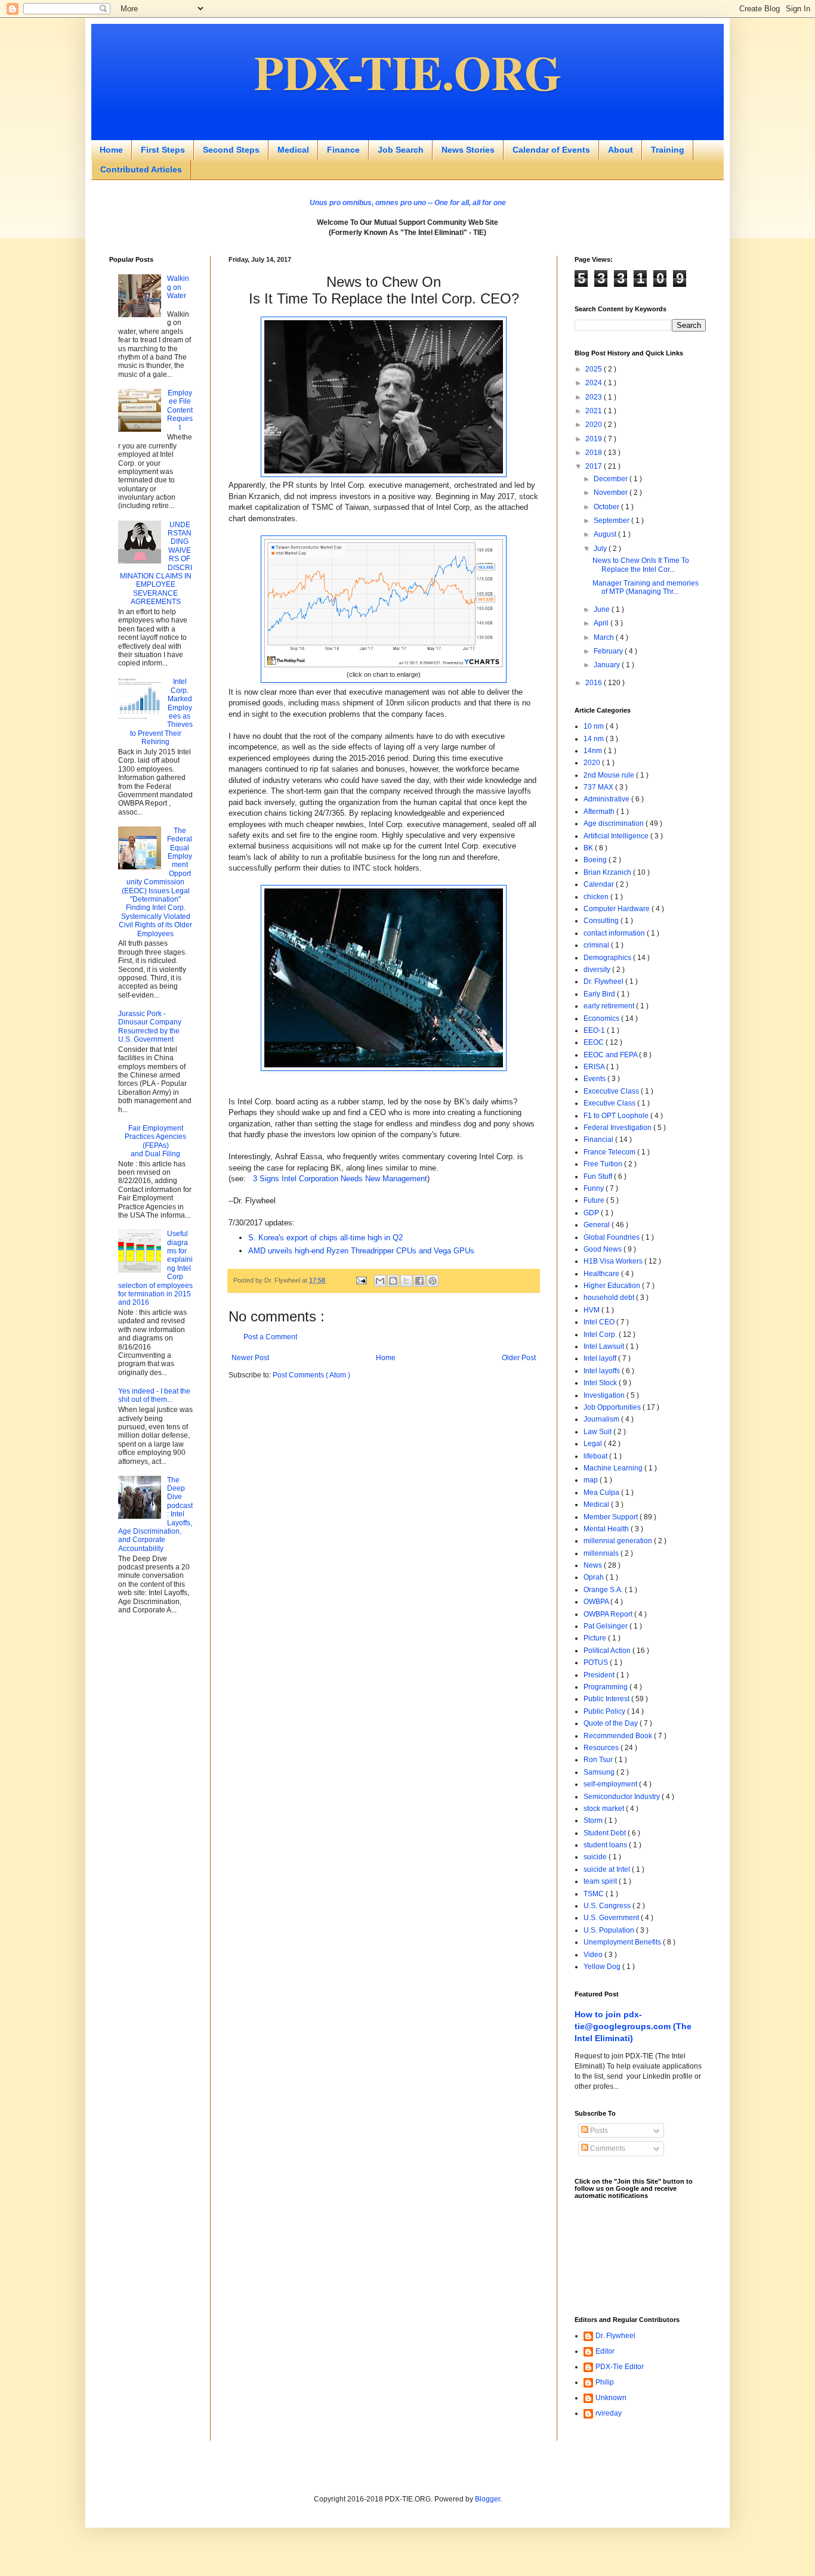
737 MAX (599, 787)
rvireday (609, 2413)
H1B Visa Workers (614, 1261)
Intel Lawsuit (605, 1346)
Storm (594, 1820)
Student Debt (606, 1833)
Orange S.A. (604, 1590)
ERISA (595, 1067)
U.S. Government (612, 1918)
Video (594, 1955)
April (602, 623)
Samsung (600, 1772)
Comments (607, 2148)
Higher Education (613, 1286)
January (608, 665)
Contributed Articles (141, 169)
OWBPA (597, 1602)
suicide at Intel (608, 1869)
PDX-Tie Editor (620, 2367)
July (601, 549)
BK (589, 848)
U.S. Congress (608, 1906)
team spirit (601, 1881)
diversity (598, 970)
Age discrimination (615, 823)
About (620, 150)
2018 (595, 453)
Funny (595, 1188)
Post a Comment (270, 1337)
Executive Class (610, 1103)
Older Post (519, 1358)
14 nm (595, 739)
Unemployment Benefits (623, 1942)
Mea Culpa (602, 1493)
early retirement (610, 1006)
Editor (605, 2351)
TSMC (595, 1894)
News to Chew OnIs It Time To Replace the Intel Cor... (641, 565)
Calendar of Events (551, 150)
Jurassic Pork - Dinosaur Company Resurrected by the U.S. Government (150, 1027)
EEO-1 (595, 1030)
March (605, 637)
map (592, 1480)
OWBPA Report (609, 1614)
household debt (610, 1298)
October (607, 507)
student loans (606, 1845)
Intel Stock (601, 1383)
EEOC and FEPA (611, 1055)
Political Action (608, 1651)
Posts (598, 2131)
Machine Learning (614, 1468)
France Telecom (610, 1152)
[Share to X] (406, 1281)
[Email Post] (360, 1280)
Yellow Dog (603, 1967)
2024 (595, 383)
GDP (592, 1213)
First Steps (163, 150)
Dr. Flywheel (604, 982)
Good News (603, 1249)
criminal (597, 945)
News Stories (468, 150)
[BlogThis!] (393, 1281)
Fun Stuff (599, 1176)
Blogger (487, 2499)
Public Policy (605, 1711)
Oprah (595, 1577)
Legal (594, 1444)
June (603, 609)
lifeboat (596, 1456)
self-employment (611, 1784)
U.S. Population (610, 1930)
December (612, 479)
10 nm (595, 726)
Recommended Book (619, 1736)
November (612, 493)
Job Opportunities (613, 1407)
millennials (602, 1553)
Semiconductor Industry (623, 1797)
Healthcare (602, 1274)
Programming (606, 1687)
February (609, 651)
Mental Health (607, 1529)
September (612, 521)
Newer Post (250, 1358)
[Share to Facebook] (419, 1281)
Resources (602, 1748)
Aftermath (600, 812)
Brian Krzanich (608, 872)
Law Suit (598, 1432)
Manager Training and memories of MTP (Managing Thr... (646, 587)
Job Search (401, 150)
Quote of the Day (612, 1723)
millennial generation (619, 1541)
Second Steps (231, 150)
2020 (595, 425)
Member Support (612, 1517)
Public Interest (607, 1699)
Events (595, 1079)
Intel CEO (600, 1322)
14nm (594, 751)
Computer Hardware (618, 909)
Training (668, 150)
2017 (595, 466)
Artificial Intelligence (617, 836)
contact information (615, 933)
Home (111, 150)
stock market (605, 1809)
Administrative (607, 799)
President (600, 1675)
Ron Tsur (599, 1760)
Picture (596, 1638)
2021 (595, 411)
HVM (592, 1310)
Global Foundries (612, 1237)
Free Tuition (604, 1164)
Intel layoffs (603, 1371)
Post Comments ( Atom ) (311, 1375)
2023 (595, 397)
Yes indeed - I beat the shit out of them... (154, 1395)
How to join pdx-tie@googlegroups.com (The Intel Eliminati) (633, 2026)
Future (595, 1200)
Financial (599, 1140)
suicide (596, 1857)
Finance (343, 150)
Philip (605, 2382)
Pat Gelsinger (606, 1626)
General (598, 1225)
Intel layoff (601, 1358)
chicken (597, 897)
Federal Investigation (618, 1128)
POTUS (597, 1662)
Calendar (600, 884)
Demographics (608, 958)
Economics (602, 1018)
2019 (595, 439)
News (594, 1565)
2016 (595, 683)
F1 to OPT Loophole (617, 1116)
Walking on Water (178, 287)
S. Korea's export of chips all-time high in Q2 (325, 1238)
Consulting (602, 921)
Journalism (602, 1419)
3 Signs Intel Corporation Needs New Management (340, 1179)
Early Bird (600, 994)
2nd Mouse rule (610, 775)
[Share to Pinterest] (433, 1281)
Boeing (596, 860)
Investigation (605, 1395)
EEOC (595, 1042)
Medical (293, 150)
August (606, 534)
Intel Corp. (601, 1335)
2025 (595, 369)
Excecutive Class (612, 1091)
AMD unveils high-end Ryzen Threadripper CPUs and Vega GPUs (361, 1251)
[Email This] (380, 1281)
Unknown (611, 2398)
